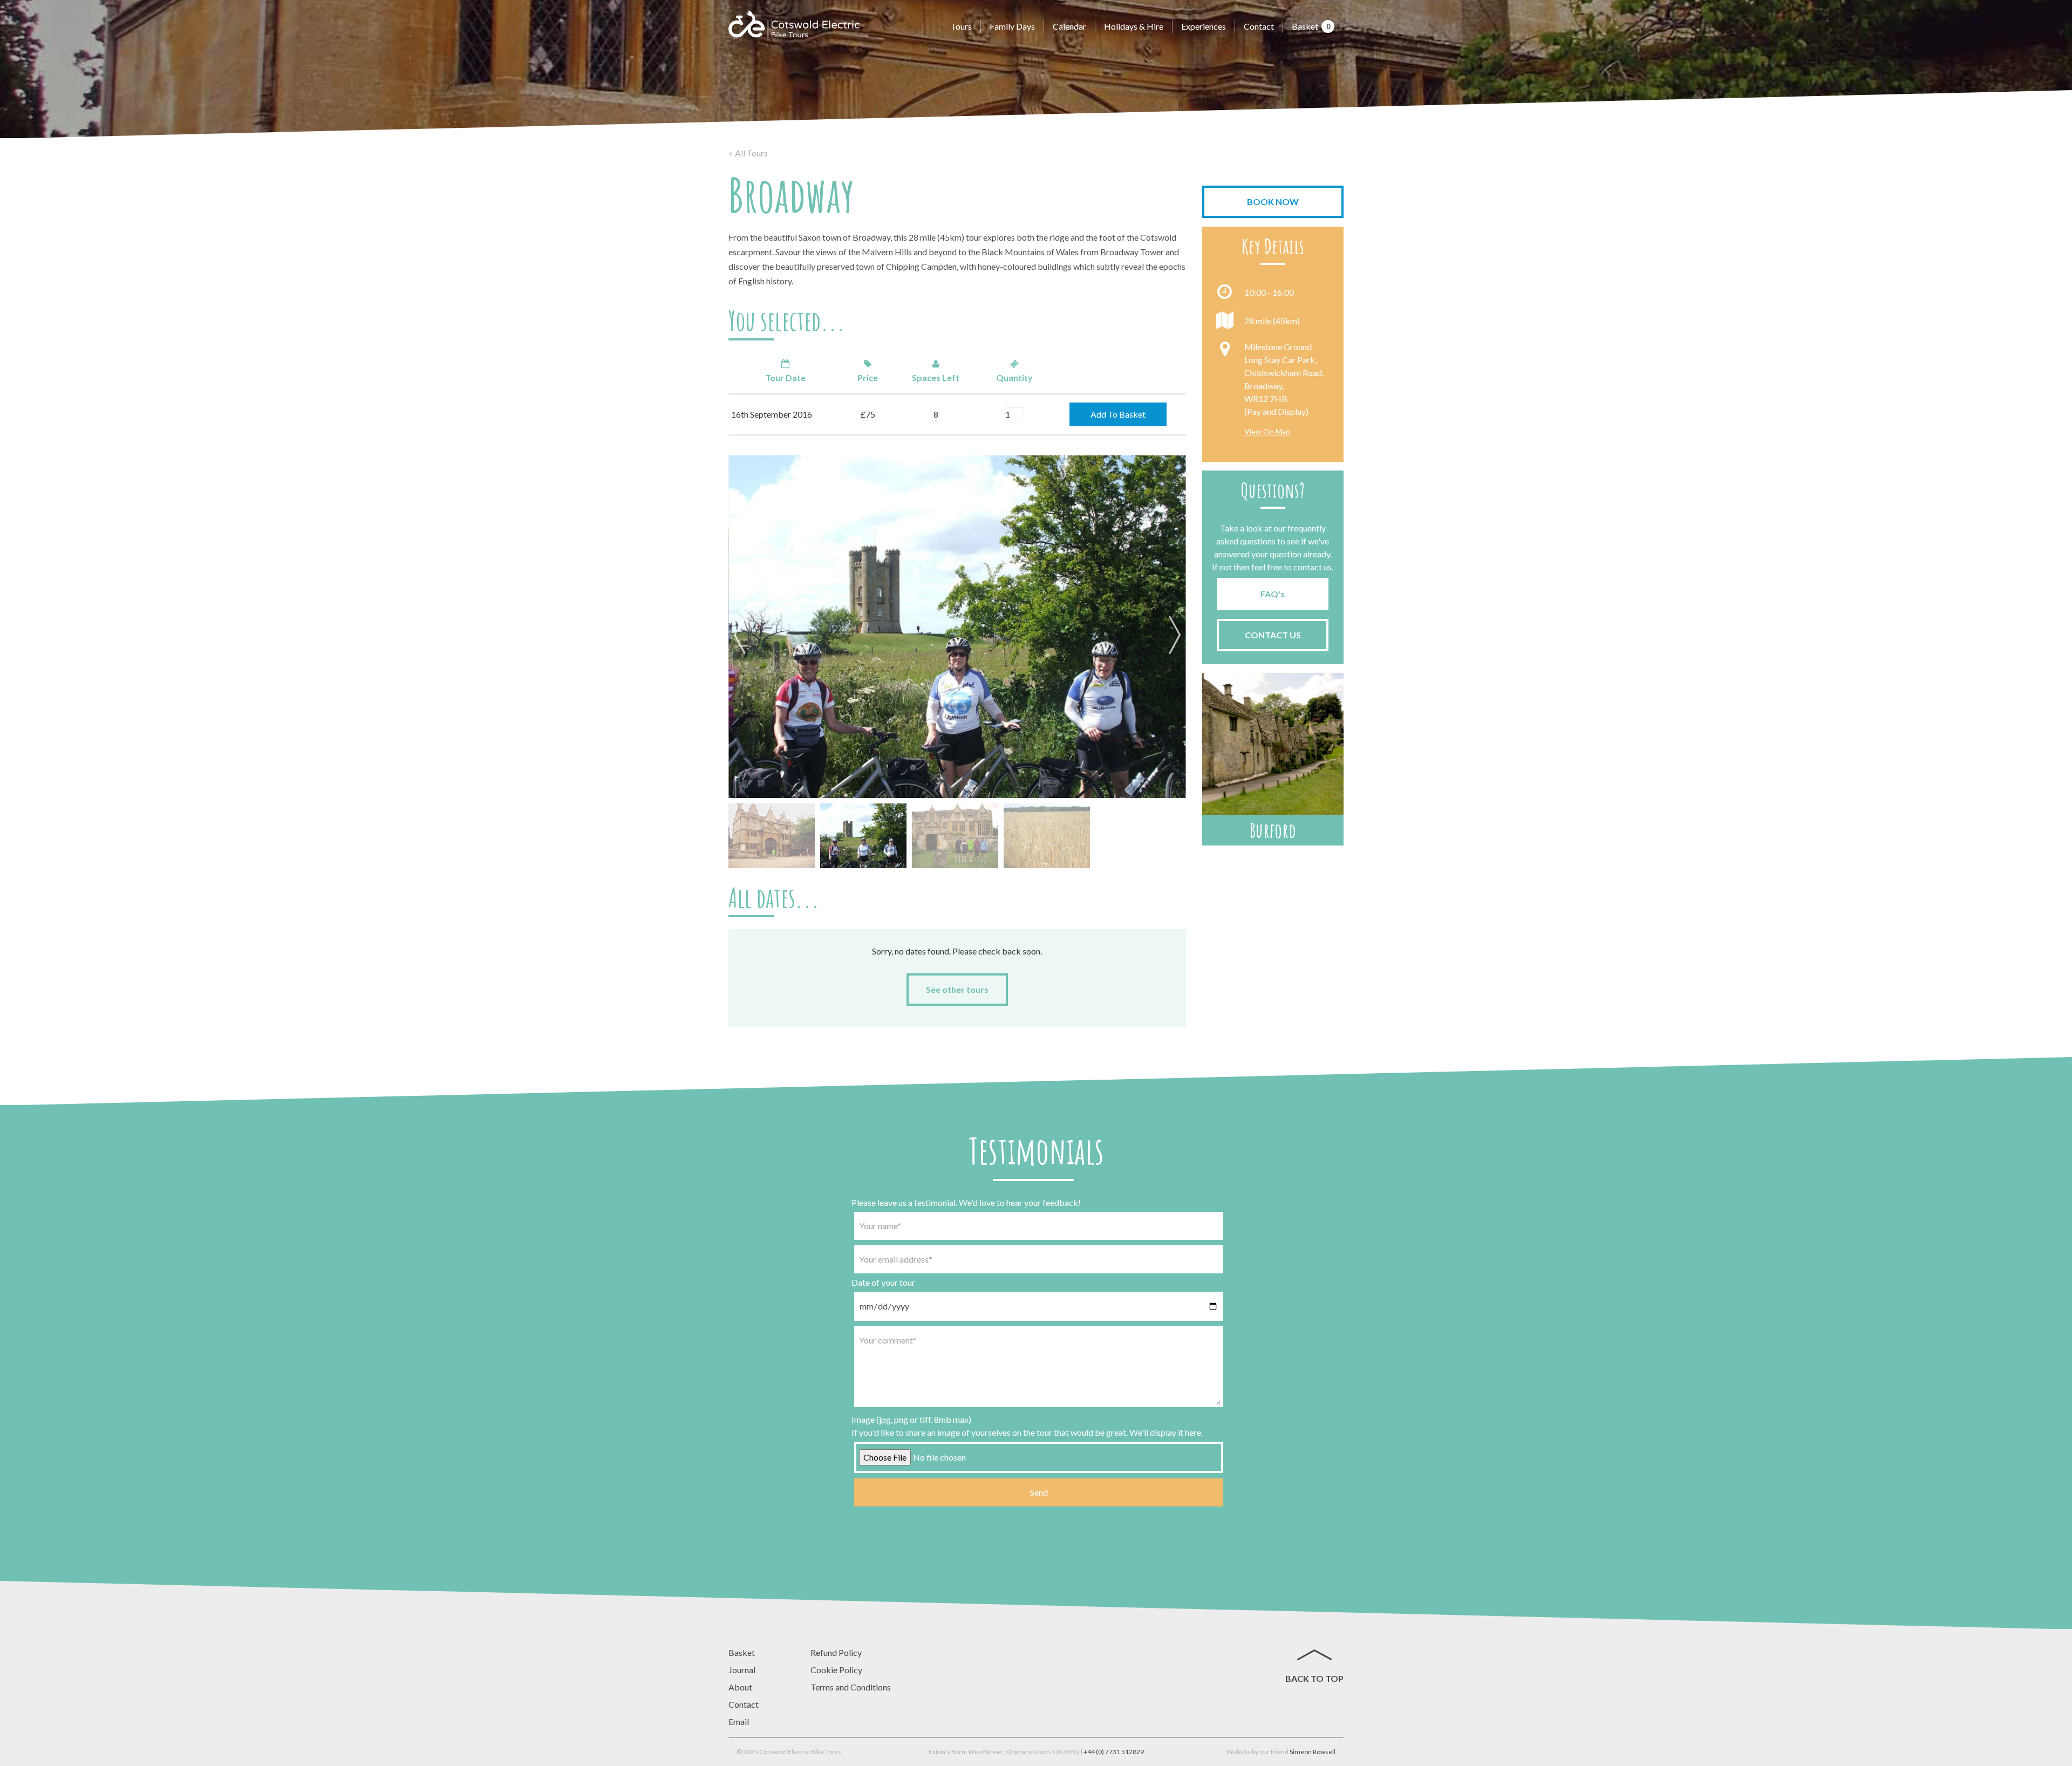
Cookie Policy (836, 1670)
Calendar (1069, 26)
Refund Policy (836, 1652)
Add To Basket (1118, 414)
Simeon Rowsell (1313, 1752)
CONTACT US (1273, 635)
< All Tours (748, 153)
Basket (1311, 26)
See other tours (957, 989)
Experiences (1204, 26)
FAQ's (1273, 594)
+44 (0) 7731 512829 (1114, 1752)
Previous (742, 636)
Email (739, 1721)
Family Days (1012, 26)
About (740, 1687)
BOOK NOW (1273, 202)
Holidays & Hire (1134, 26)
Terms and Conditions (851, 1687)
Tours (961, 26)
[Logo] (794, 24)
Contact (1259, 26)
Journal (742, 1670)
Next (1173, 636)
